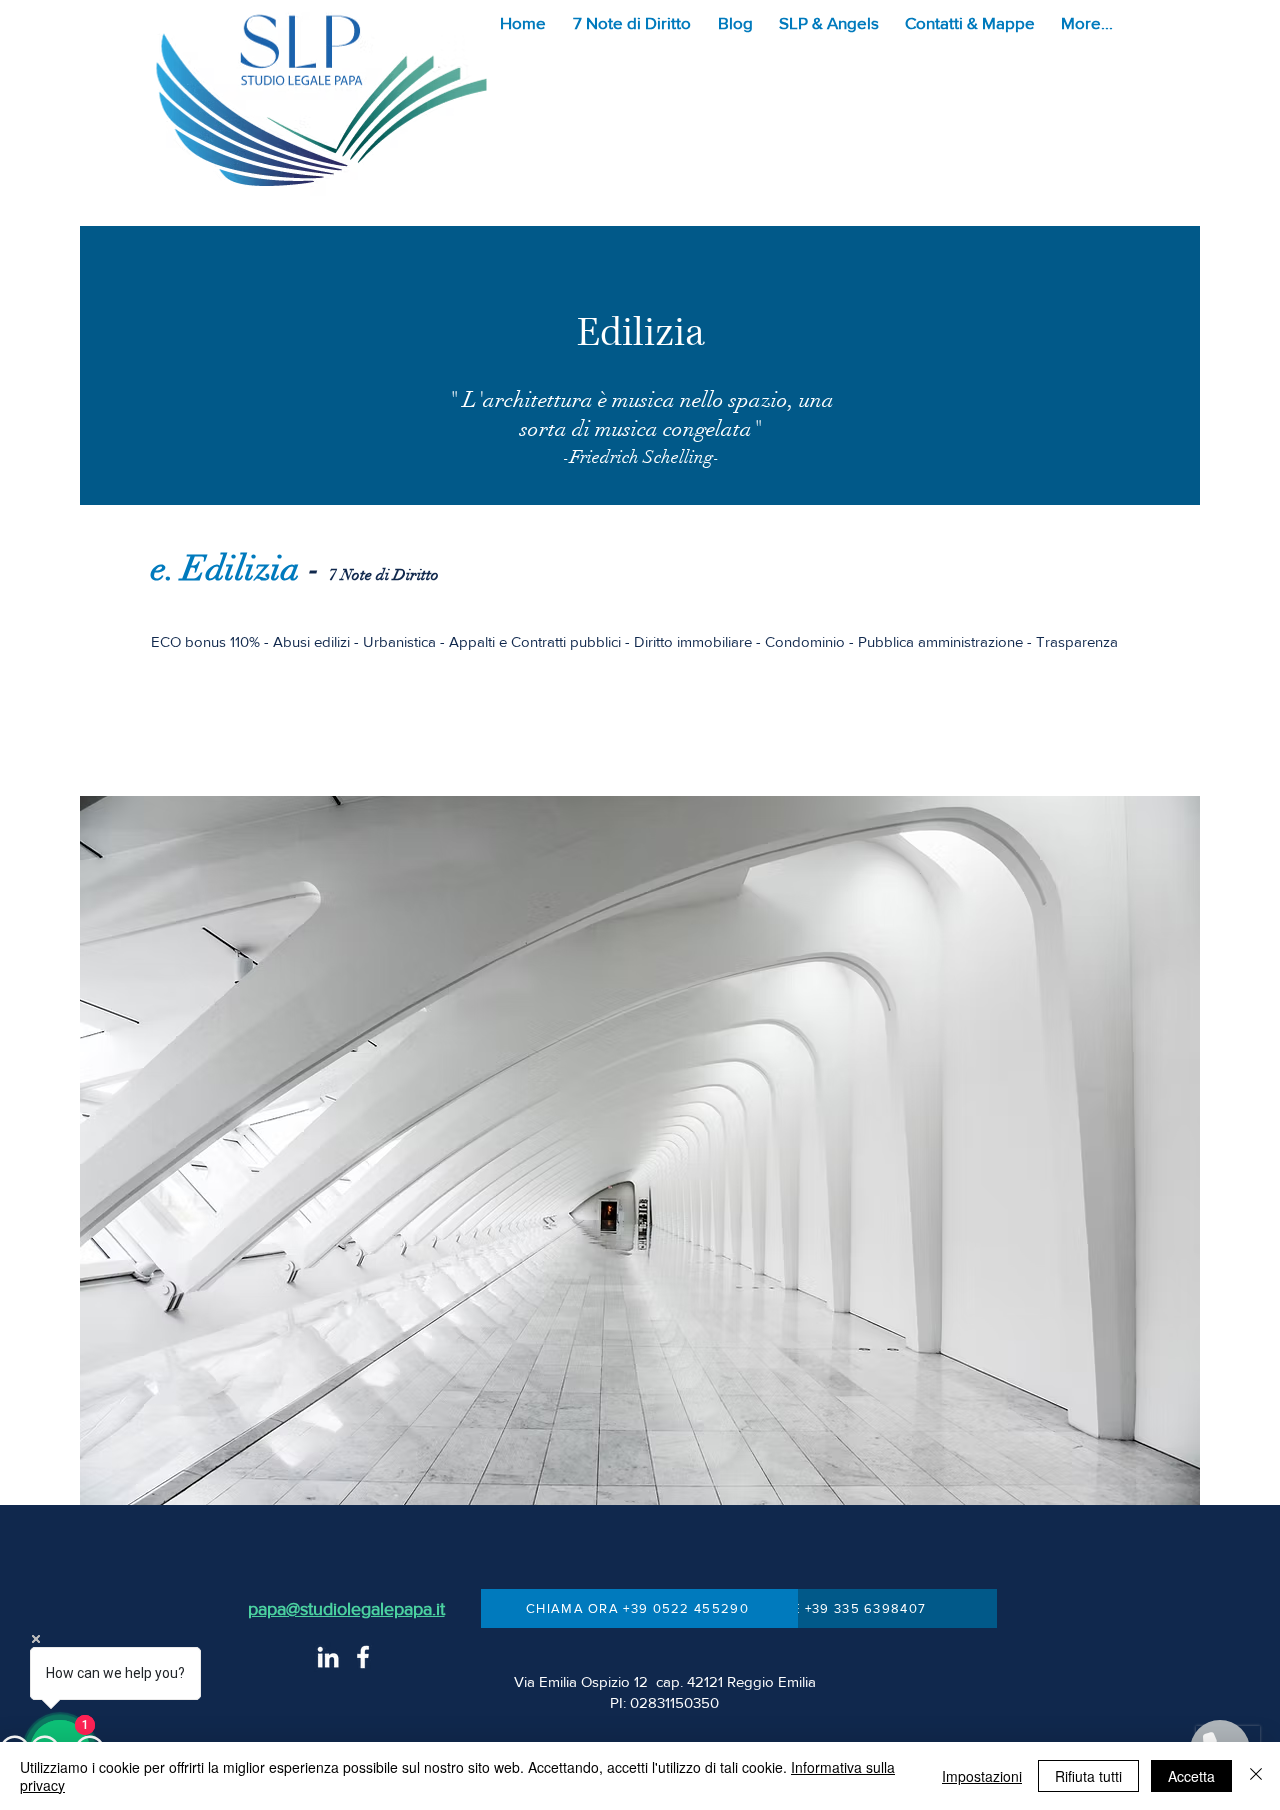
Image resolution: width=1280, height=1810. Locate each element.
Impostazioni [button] (982, 1776)
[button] (635, 22)
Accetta (1191, 1776)
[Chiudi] (1256, 1776)
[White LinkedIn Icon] (328, 1657)
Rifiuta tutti (1088, 1776)
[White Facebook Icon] (363, 1657)
